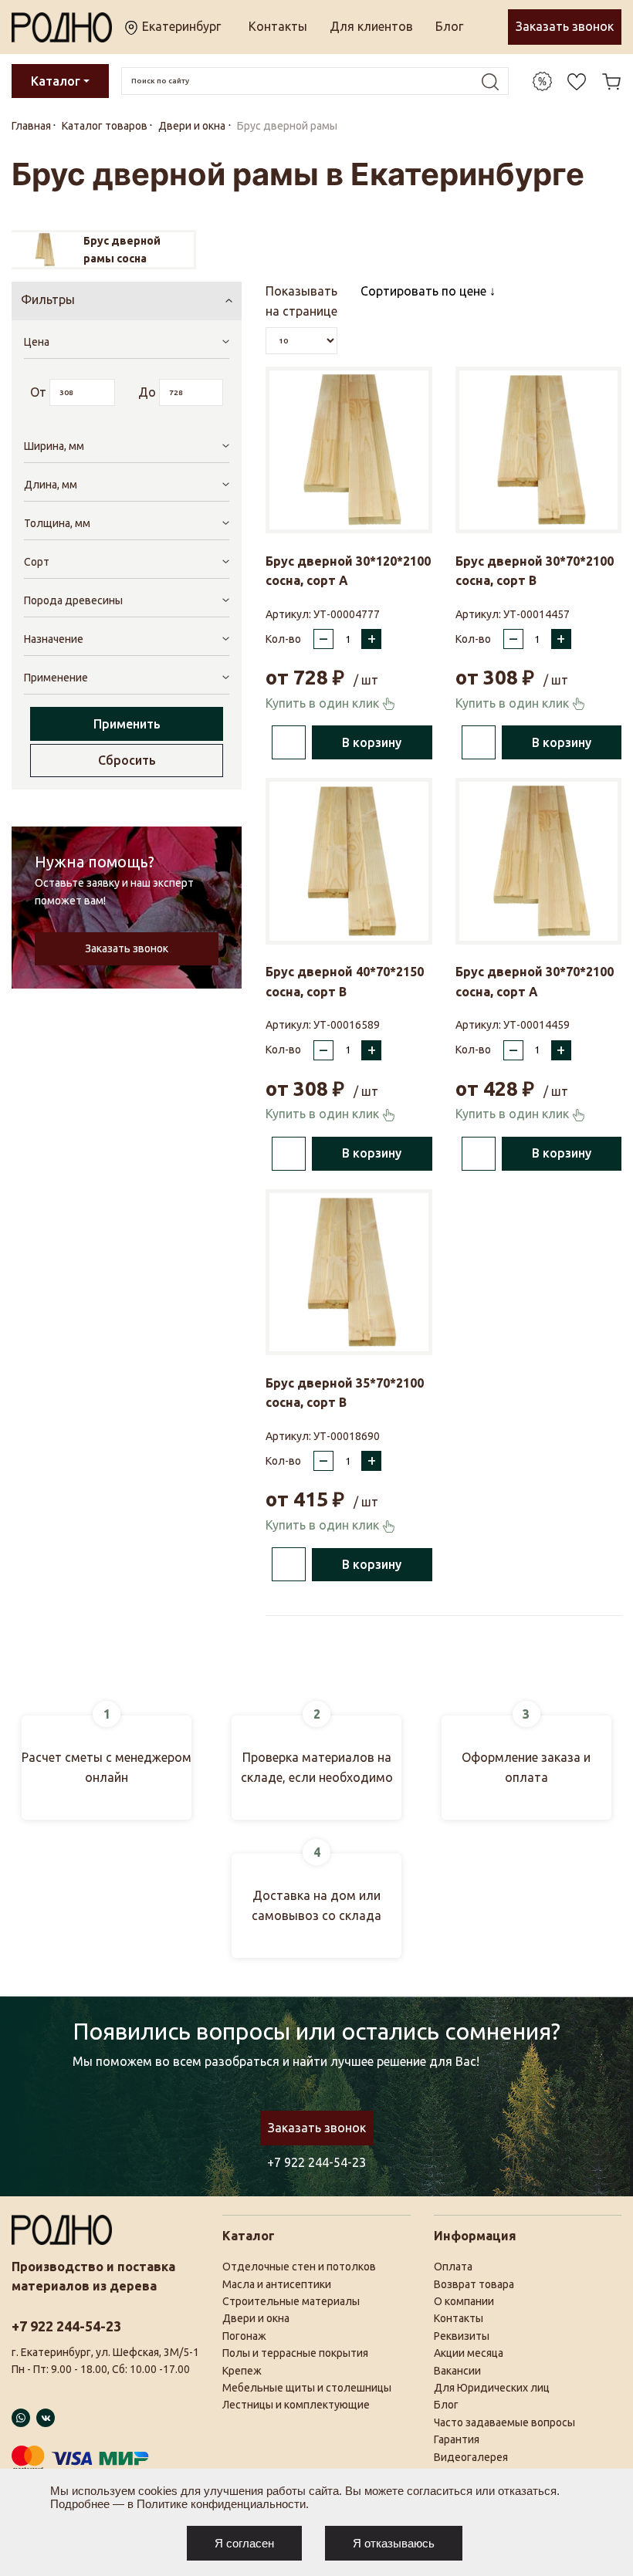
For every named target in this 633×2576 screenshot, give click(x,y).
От (38, 392)
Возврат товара (474, 2284)
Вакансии (457, 2371)
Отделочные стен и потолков (299, 2267)
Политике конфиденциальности (221, 2504)
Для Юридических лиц (492, 2388)
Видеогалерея (471, 2457)
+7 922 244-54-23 (316, 2162)
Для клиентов (371, 26)
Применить (127, 724)
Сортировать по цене (425, 291)
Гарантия (457, 2439)
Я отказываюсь (394, 2543)
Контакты (278, 26)
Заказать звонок (565, 26)
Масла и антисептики (277, 2284)
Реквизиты (462, 2336)
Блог (449, 26)
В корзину (372, 742)
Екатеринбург (180, 26)
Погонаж (244, 2336)
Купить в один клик (324, 703)
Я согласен (244, 2543)
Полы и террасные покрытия (295, 2353)
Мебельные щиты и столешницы (307, 2388)
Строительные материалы (291, 2301)
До (147, 392)
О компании (464, 2301)
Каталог (56, 81)
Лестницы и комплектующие (296, 2405)
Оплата (453, 2267)
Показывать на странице (301, 301)
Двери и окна (256, 2318)
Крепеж (242, 2371)
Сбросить (127, 760)
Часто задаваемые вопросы (504, 2422)
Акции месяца (469, 2353)
